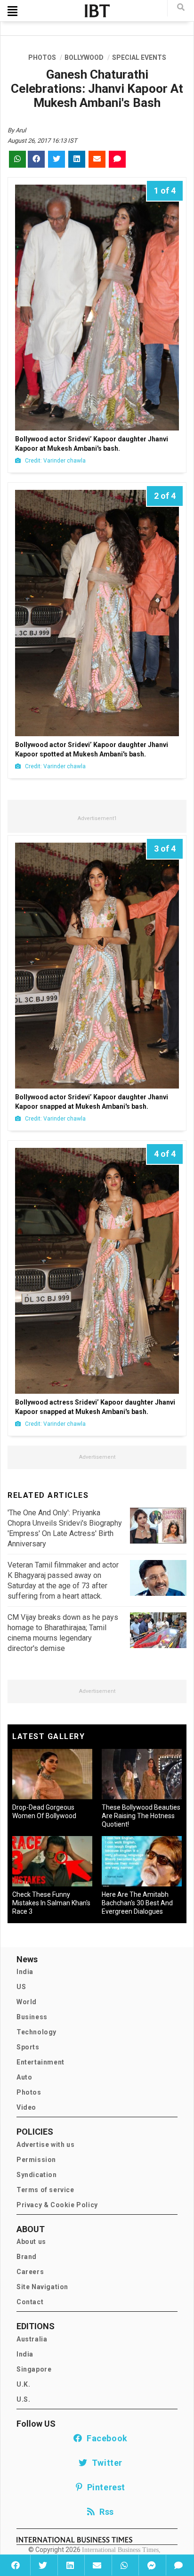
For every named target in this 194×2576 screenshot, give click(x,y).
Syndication (37, 2175)
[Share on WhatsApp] (124, 2565)
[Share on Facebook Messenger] (151, 2565)
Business (32, 2017)
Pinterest (104, 2487)
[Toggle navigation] (12, 11)
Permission (36, 2160)
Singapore (34, 2369)
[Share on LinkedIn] (70, 2565)
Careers (30, 2272)
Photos (29, 2092)
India (25, 1972)
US (21, 1987)
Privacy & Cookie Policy (57, 2205)
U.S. (23, 2399)
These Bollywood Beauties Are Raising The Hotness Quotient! (141, 1816)
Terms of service (45, 2190)
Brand (27, 2257)
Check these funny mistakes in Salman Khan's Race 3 (51, 1903)
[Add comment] (178, 2565)
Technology (36, 2032)
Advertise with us (45, 2145)
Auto (24, 2077)
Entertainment (40, 2062)
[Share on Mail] (97, 2565)
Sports (28, 2047)
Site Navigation (42, 2287)
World (27, 2002)
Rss (105, 2512)
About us (31, 2242)
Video (26, 2107)
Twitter (105, 2463)
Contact (30, 2302)
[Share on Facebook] (16, 2565)
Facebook (105, 2438)
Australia (32, 2339)
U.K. (23, 2384)
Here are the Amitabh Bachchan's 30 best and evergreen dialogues (137, 1903)
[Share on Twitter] (43, 2565)
